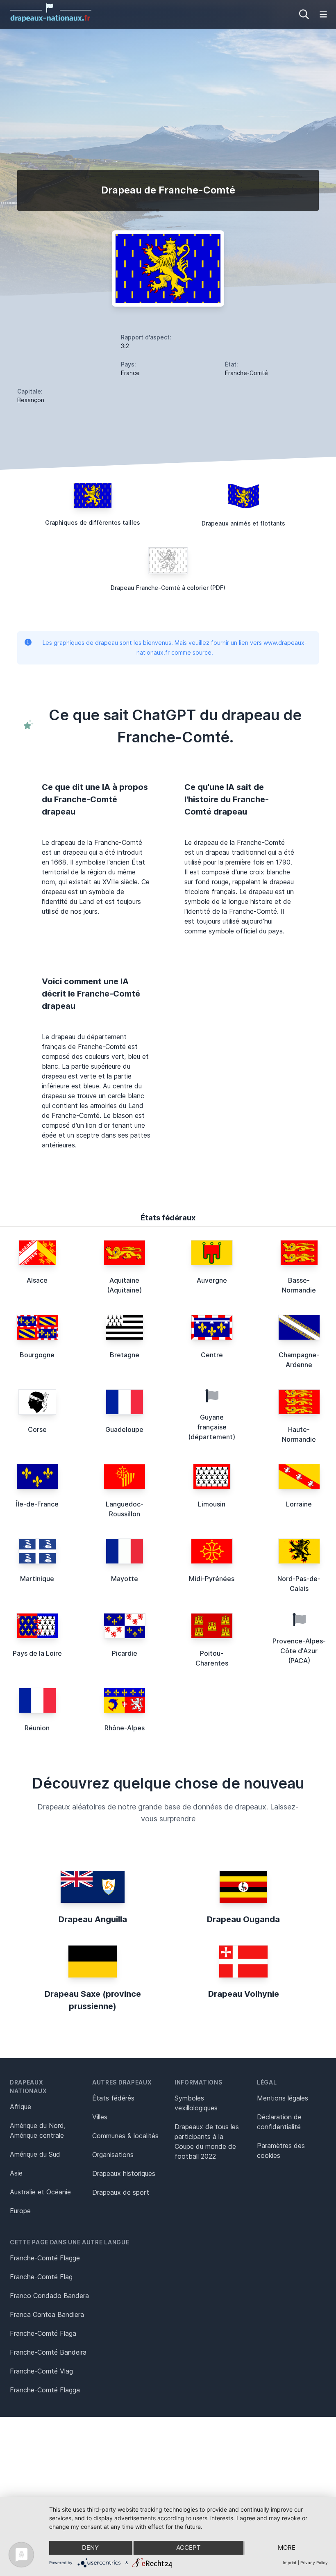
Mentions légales (283, 2098)
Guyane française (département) (212, 1427)
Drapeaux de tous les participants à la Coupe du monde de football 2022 (207, 2141)
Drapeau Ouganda (243, 1919)
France (130, 373)
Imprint (290, 2562)
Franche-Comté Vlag (41, 2371)
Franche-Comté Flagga (45, 2390)
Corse (37, 1429)
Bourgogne (37, 1355)
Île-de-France (37, 1504)
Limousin (212, 1504)
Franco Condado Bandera (49, 2296)
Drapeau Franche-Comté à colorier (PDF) (168, 588)
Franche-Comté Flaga (43, 2333)
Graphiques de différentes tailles (93, 522)
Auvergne (212, 1280)
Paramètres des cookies (281, 2150)
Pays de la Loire (37, 1653)
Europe (20, 2211)
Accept (188, 2548)
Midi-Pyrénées (212, 1579)
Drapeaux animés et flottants (243, 523)
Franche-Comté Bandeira (48, 2352)
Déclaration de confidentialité (279, 2122)
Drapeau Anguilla (93, 1919)
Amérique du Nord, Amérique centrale (38, 2130)
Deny (90, 2548)
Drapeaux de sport (121, 2192)
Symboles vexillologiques (196, 2103)
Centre (212, 1355)
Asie (16, 2173)
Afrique (20, 2107)
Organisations (113, 2155)
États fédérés (113, 2098)
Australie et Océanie (40, 2192)
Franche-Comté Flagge (45, 2258)
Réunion (37, 1728)
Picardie (125, 1653)
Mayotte (125, 1579)
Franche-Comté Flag (41, 2277)
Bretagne (125, 1355)
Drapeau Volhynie (244, 1994)
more (287, 2548)
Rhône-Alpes (125, 1728)
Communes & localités (125, 2136)
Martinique (37, 1579)
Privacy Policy (314, 2562)
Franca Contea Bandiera (47, 2314)
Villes (100, 2117)
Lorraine (299, 1504)
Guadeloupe (124, 1429)
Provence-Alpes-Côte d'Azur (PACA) (299, 1651)
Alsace (37, 1280)
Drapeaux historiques (124, 2173)
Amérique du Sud (35, 2154)
